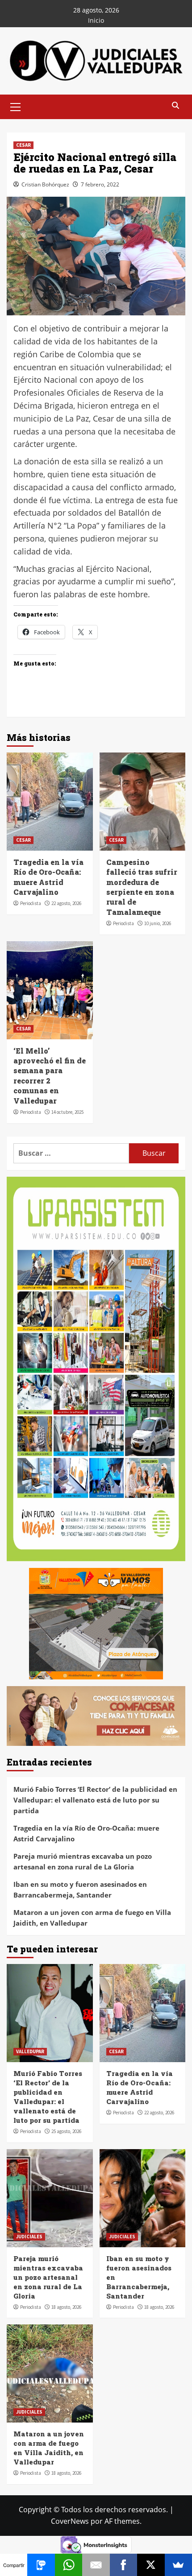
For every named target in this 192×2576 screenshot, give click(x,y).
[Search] (175, 106)
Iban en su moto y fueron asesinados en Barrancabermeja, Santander (80, 1890)
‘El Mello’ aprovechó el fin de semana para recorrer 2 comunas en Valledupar (50, 1076)
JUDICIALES (29, 2237)
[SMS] (41, 2565)
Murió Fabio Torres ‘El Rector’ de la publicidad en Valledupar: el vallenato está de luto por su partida (95, 1800)
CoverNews (70, 2521)
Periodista (31, 903)
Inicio (96, 20)
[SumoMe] (178, 2565)
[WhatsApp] (69, 2565)
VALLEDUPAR (30, 2051)
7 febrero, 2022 (100, 184)
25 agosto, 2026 (66, 2131)
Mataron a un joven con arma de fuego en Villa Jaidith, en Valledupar (92, 1918)
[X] (151, 2565)
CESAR (23, 145)
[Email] (96, 2565)
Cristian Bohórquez (45, 184)
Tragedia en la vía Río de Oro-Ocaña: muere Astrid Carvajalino (48, 877)
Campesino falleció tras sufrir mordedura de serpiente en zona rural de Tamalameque (142, 887)
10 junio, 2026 (158, 923)
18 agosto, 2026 (66, 2307)
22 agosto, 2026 (66, 903)
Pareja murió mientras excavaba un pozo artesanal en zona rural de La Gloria (83, 1861)
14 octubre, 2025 (67, 1112)
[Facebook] (123, 2565)
